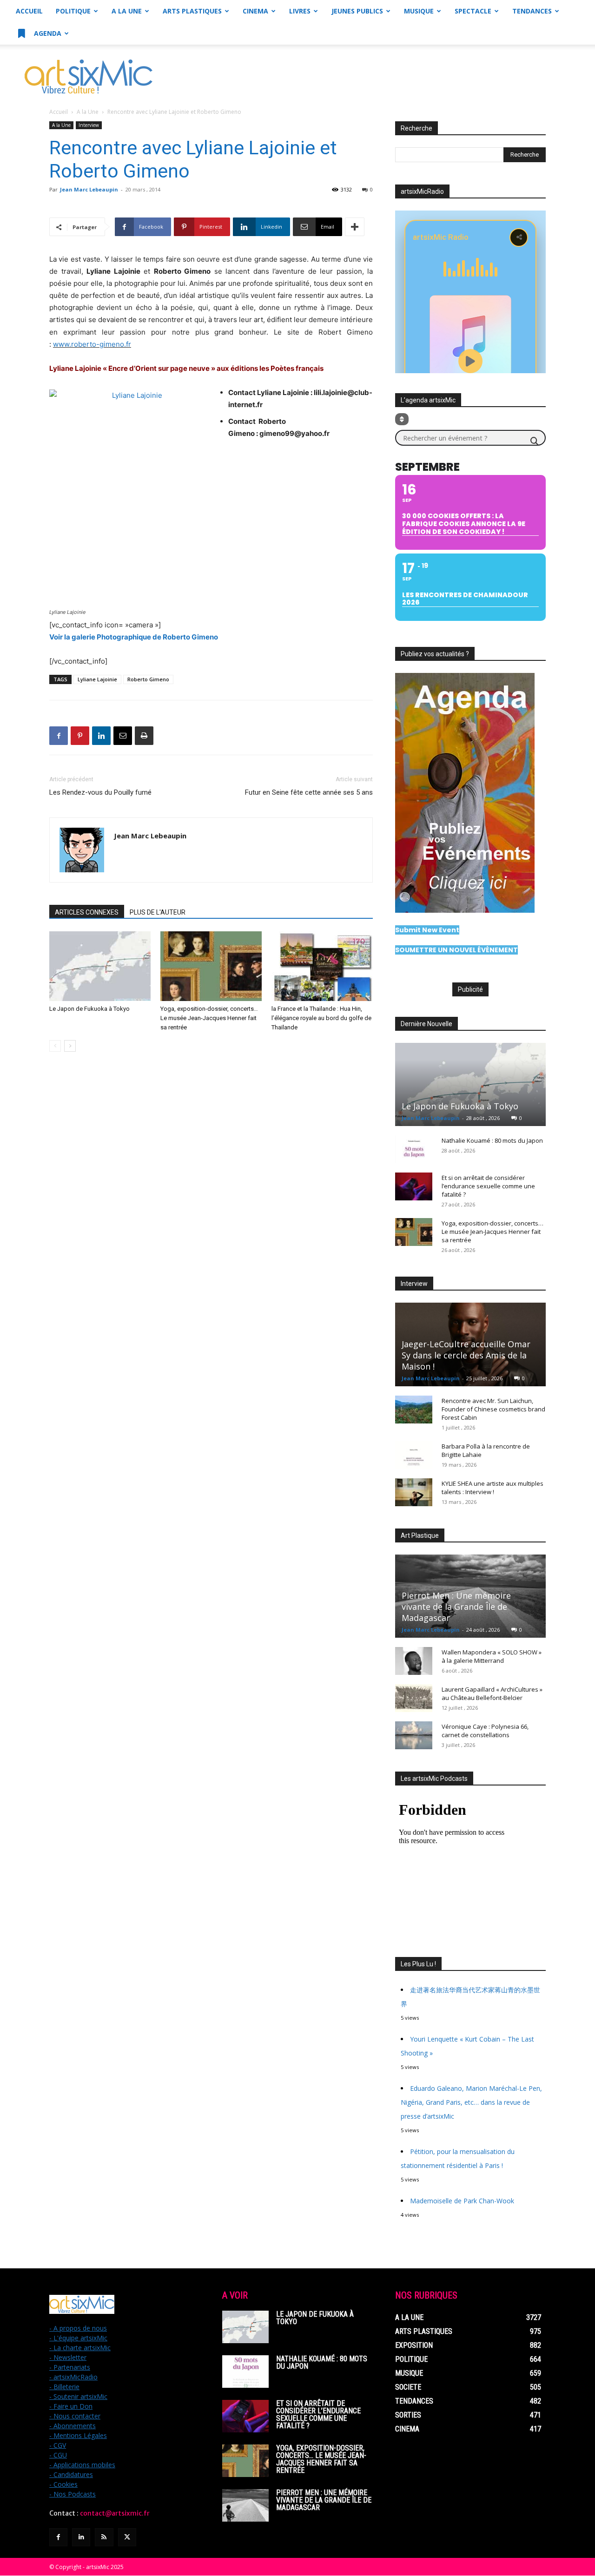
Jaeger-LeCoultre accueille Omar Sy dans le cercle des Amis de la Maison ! (466, 1355)
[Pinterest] (80, 736)
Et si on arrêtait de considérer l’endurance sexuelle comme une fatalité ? (488, 1186)
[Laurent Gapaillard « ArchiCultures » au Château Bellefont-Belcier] (414, 1698)
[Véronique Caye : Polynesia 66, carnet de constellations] (414, 1735)
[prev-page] (55, 1046)
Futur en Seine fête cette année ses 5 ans (309, 792)
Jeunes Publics (357, 11)
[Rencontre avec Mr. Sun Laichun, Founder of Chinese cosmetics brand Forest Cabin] (414, 1410)
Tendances (532, 11)
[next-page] (70, 1046)
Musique (419, 11)
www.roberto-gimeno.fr (92, 344)
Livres (300, 11)
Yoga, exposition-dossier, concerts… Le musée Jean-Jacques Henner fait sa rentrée (209, 1018)
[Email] (123, 736)
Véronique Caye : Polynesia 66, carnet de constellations (485, 1731)
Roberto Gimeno (148, 679)
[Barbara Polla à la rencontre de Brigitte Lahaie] (414, 1455)
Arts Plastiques (192, 11)
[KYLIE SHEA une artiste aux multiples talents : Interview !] (414, 1492)
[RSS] (104, 2537)
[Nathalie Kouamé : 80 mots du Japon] (414, 1149)
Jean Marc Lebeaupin (89, 189)
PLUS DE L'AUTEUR (158, 912)
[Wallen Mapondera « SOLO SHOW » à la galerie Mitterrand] (414, 1661)
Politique (73, 11)
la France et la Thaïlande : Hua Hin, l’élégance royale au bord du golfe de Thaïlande (321, 1018)
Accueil (29, 11)
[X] (127, 2537)
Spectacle (473, 11)
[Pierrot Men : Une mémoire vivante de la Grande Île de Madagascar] (245, 2505)
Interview (89, 125)
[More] (355, 227)
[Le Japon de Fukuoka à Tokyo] (100, 966)
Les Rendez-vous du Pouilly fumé (100, 792)
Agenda (47, 33)
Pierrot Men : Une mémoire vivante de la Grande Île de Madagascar (456, 1607)
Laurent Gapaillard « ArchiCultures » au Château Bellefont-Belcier (492, 1693)
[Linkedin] (101, 736)
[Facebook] (59, 736)
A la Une (127, 11)
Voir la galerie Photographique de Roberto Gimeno (134, 637)
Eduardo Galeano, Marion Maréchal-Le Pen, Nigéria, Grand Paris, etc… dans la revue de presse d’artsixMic (471, 2102)
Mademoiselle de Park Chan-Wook (463, 2201)
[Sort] (402, 419)
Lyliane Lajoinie (97, 679)
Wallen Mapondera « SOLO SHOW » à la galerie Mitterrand (492, 1656)
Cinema (255, 11)
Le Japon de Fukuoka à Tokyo (89, 1009)
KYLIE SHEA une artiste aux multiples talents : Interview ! (493, 1488)
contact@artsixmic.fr (115, 2513)
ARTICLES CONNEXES (87, 912)
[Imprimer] (144, 736)
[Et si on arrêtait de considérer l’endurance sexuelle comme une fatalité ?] (414, 1186)
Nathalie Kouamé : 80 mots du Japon (492, 1140)
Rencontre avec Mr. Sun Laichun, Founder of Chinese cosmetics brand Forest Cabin (493, 1409)
